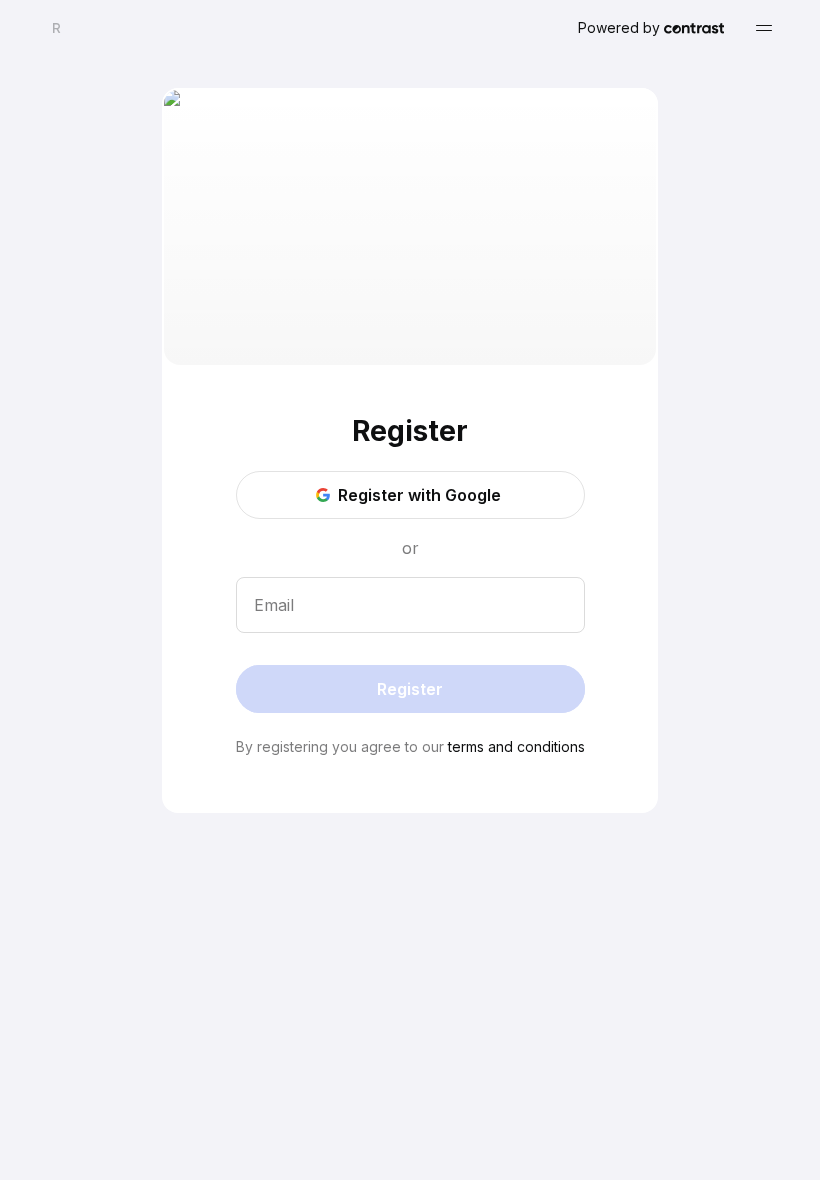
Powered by (619, 27)
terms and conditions (516, 746)
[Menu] (764, 28)
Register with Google (419, 495)
